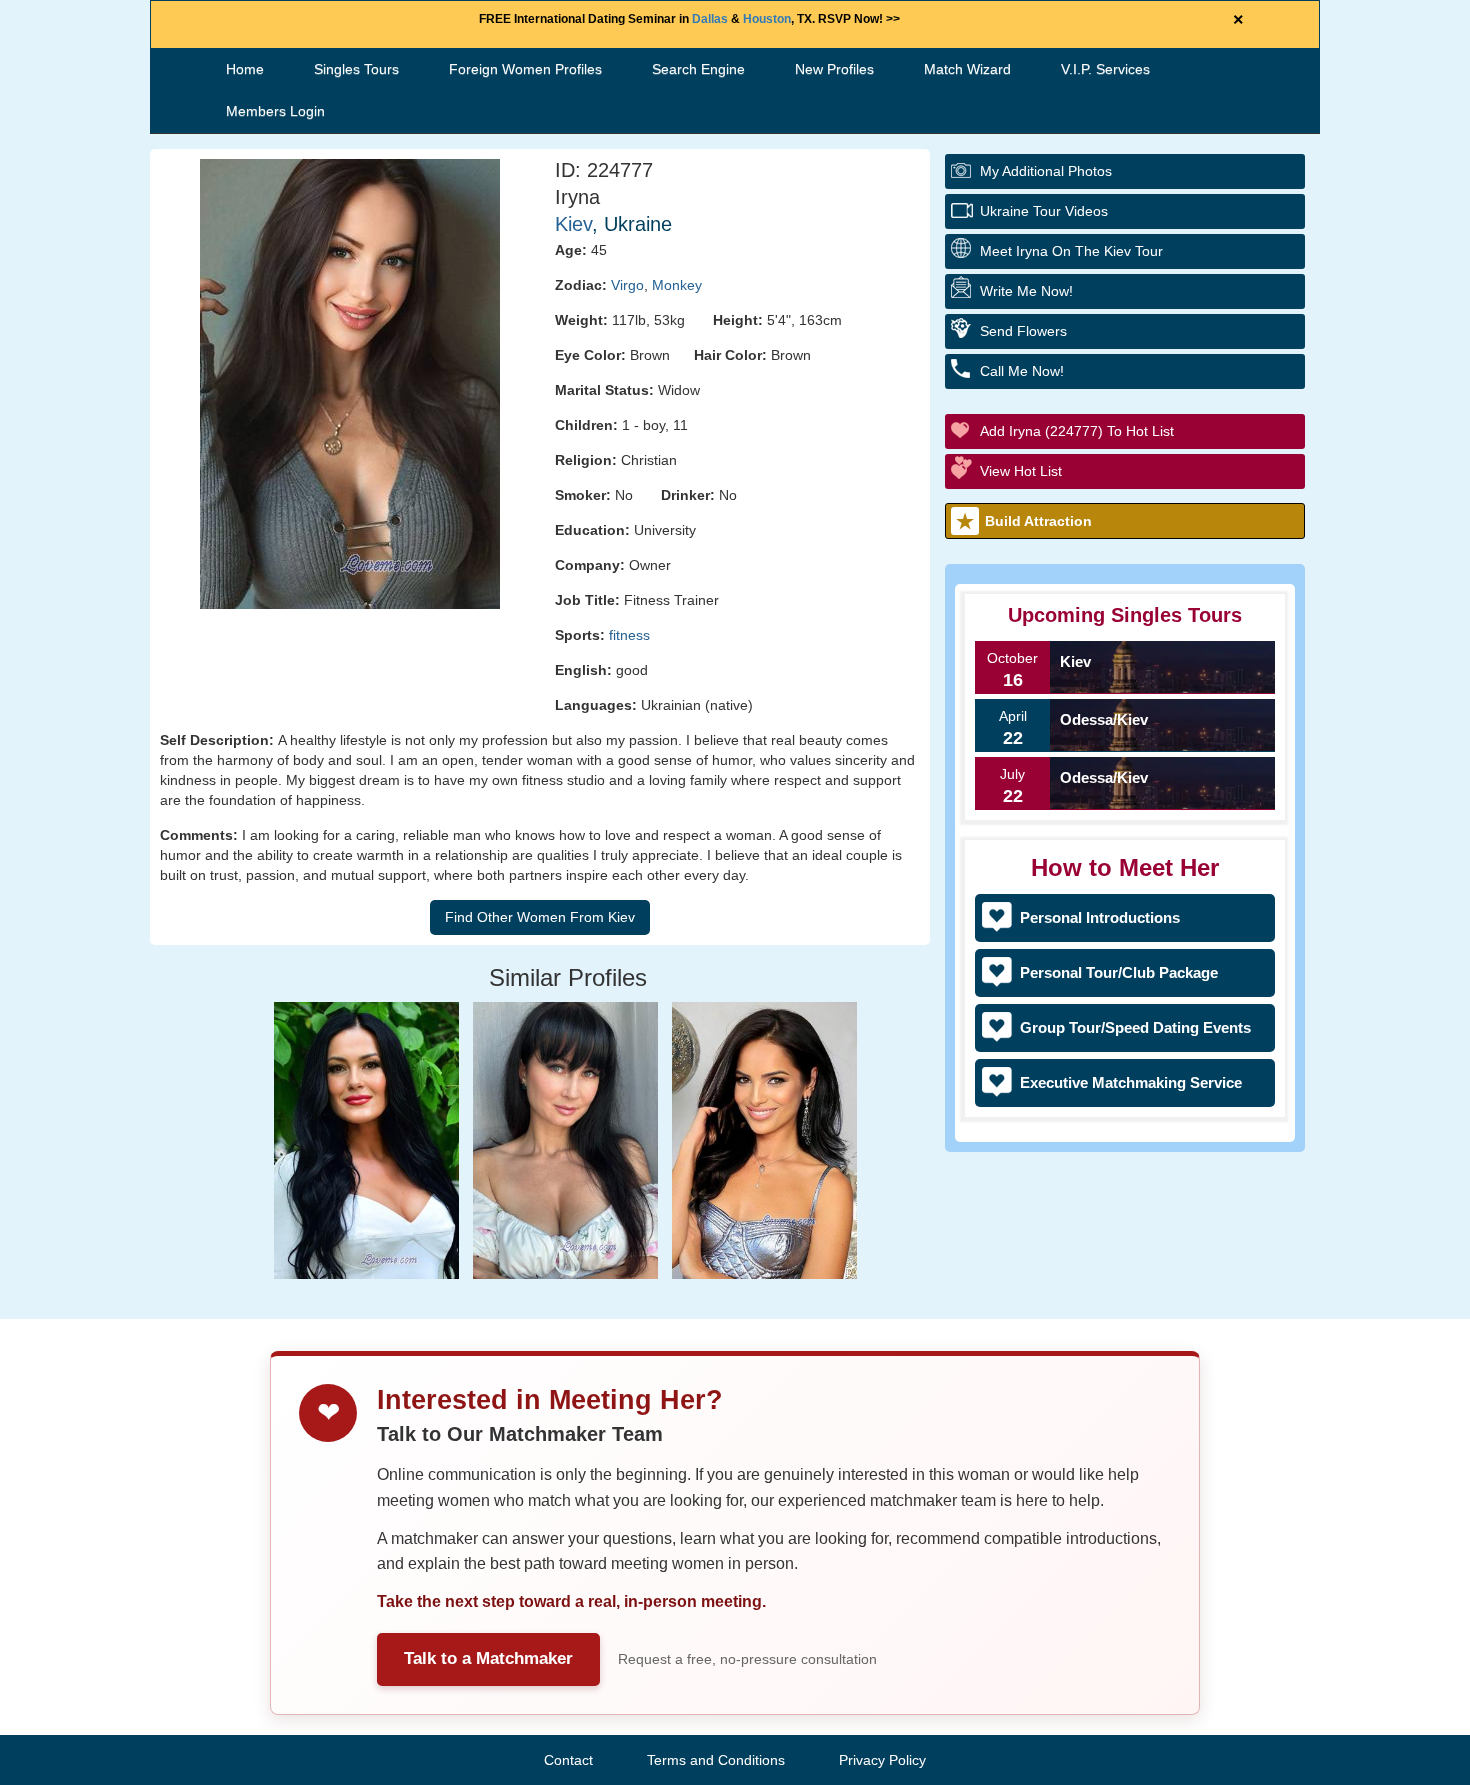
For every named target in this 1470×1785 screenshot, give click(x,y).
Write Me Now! (1026, 291)
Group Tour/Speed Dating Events (1135, 1027)
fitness (629, 635)
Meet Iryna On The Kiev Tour (1071, 251)
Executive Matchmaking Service (1131, 1082)
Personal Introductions (1100, 917)
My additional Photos (1046, 171)
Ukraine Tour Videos (1044, 211)
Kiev (573, 224)
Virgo (627, 285)
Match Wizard (967, 69)
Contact (568, 1760)
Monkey (677, 285)
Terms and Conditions (716, 1760)
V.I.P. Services (1105, 69)
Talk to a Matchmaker (488, 1658)
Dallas (710, 19)
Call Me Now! (1022, 371)
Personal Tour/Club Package (1119, 972)
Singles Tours (356, 69)
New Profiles (834, 69)
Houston (767, 19)
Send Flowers (1023, 331)
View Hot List (1021, 471)
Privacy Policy (882, 1760)
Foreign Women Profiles (525, 69)
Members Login (275, 111)
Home (245, 69)
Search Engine (698, 69)
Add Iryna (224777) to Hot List (1077, 431)
